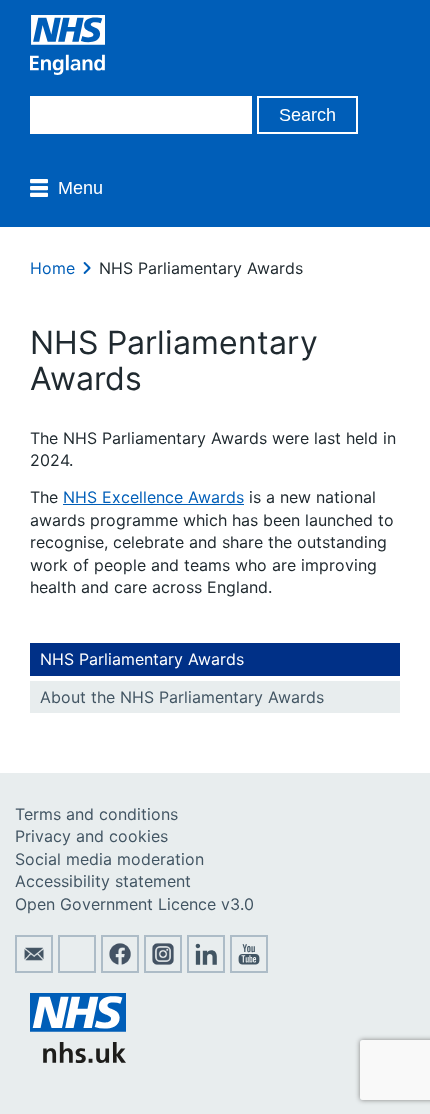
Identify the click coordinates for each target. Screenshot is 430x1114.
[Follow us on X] (77, 967)
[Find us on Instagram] (163, 967)
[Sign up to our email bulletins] (34, 967)
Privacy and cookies (91, 836)
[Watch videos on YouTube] (249, 967)
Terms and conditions (96, 814)
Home (52, 268)
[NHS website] (78, 1057)
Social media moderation (109, 859)
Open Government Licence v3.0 (134, 904)
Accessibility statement (103, 881)
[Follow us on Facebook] (120, 967)
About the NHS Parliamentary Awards (182, 697)
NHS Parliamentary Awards (142, 659)
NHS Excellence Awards (153, 497)
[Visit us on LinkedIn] (206, 967)
